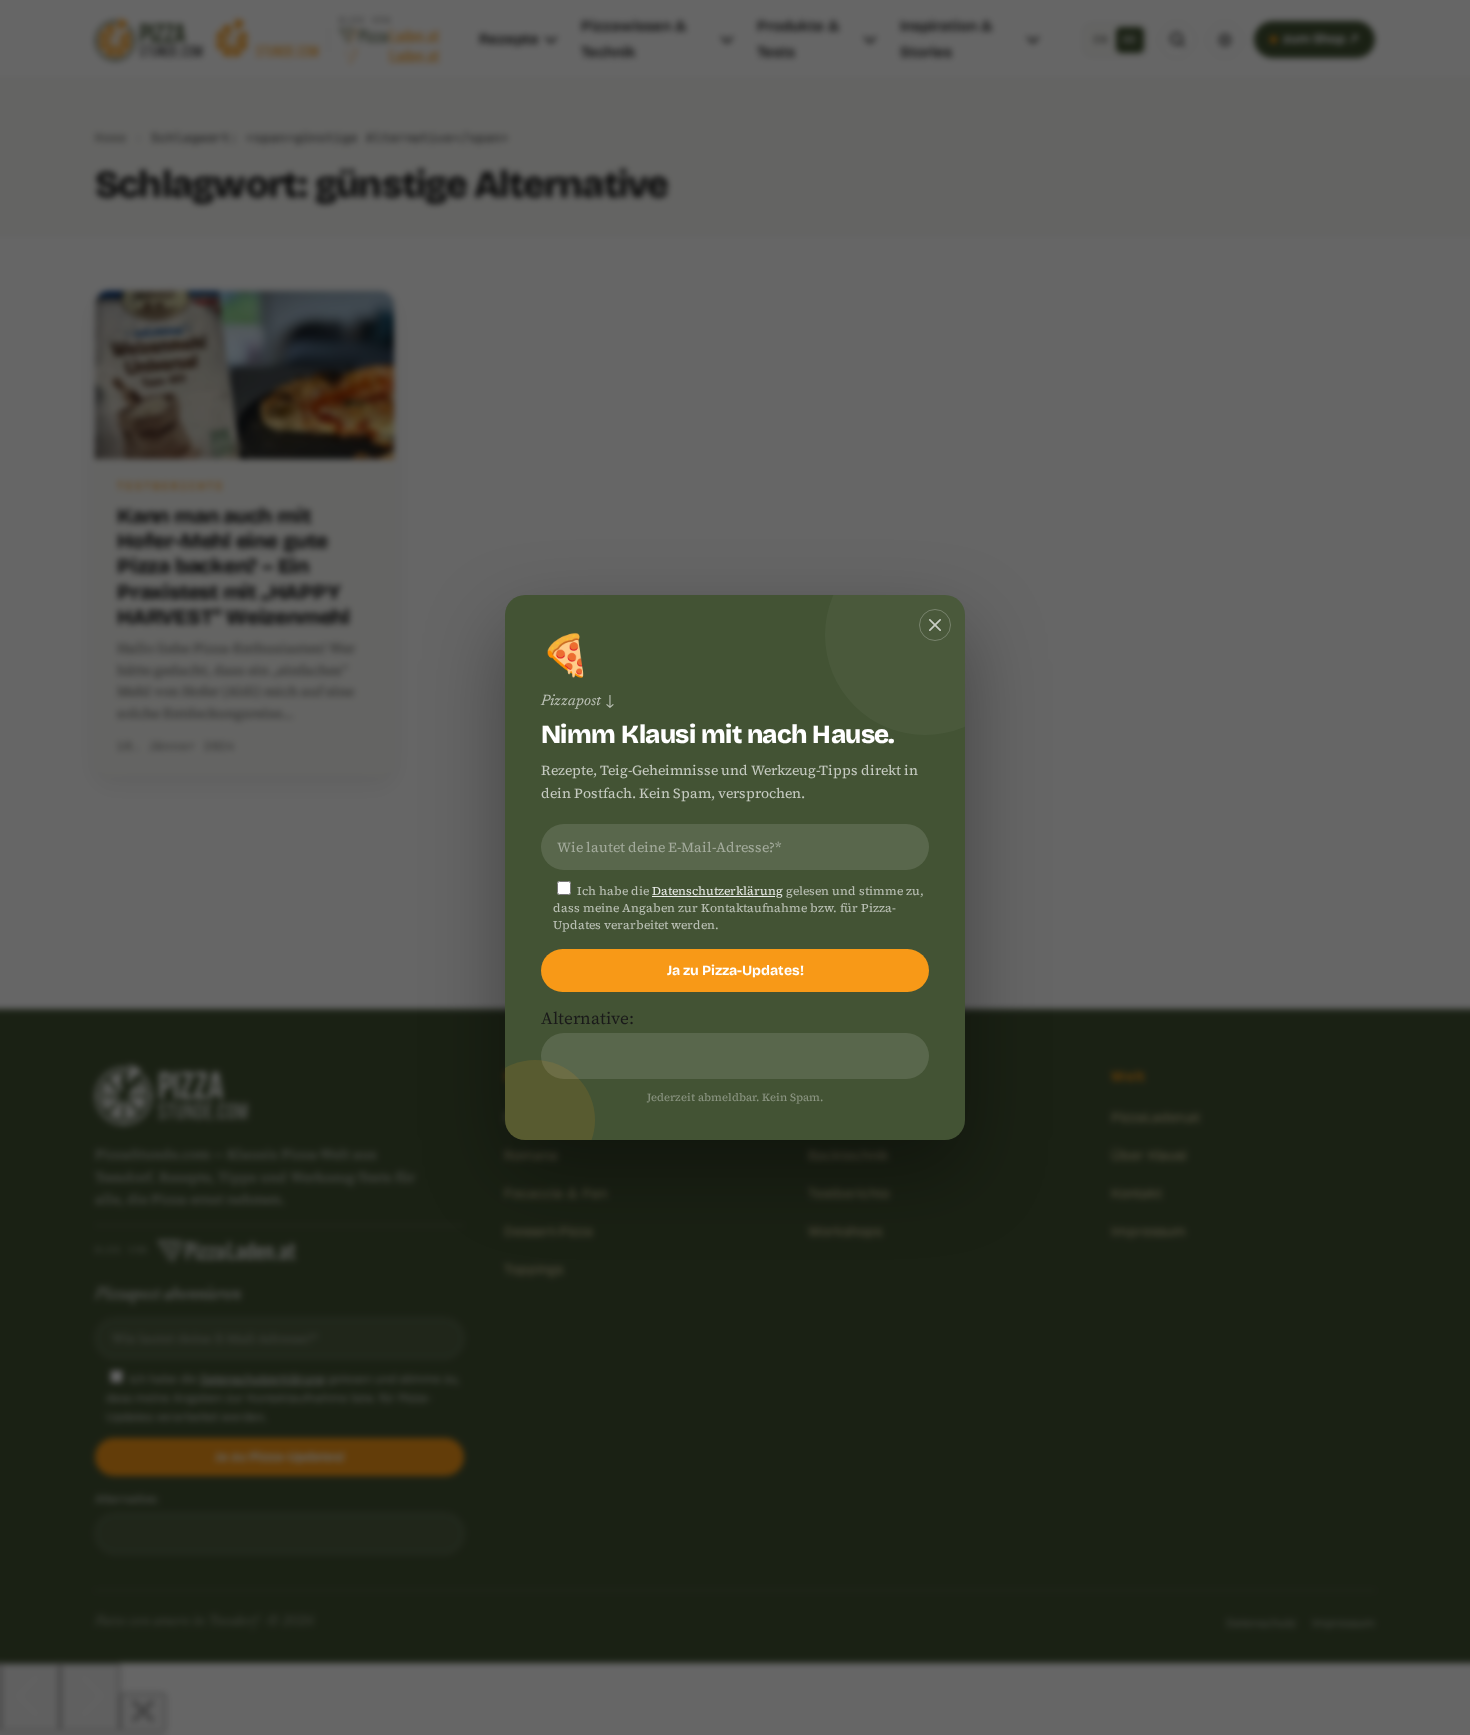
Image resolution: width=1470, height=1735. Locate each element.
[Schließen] (935, 625)
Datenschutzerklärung (717, 891)
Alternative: (587, 1018)
